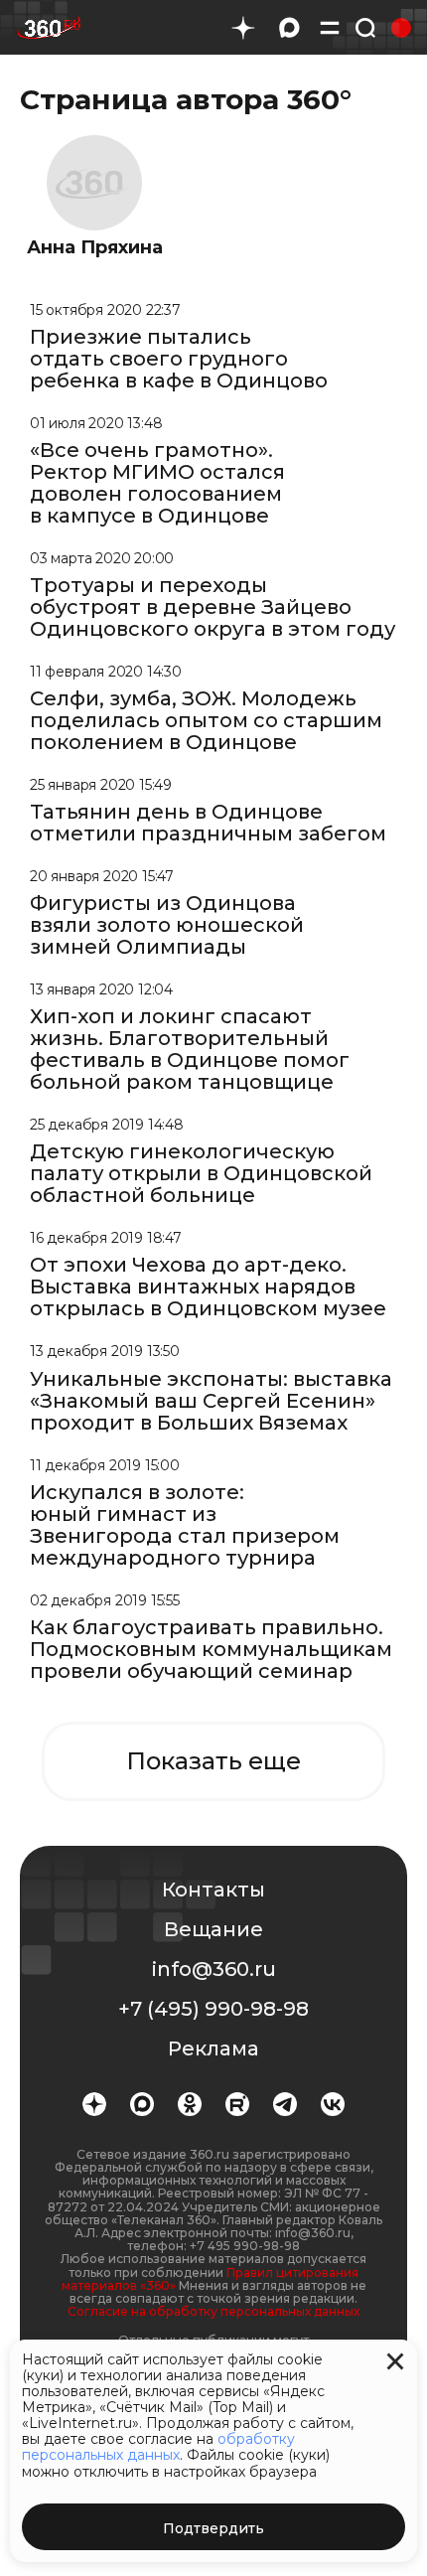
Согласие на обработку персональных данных (213, 2311)
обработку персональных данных (158, 2447)
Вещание (213, 1929)
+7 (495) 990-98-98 (213, 2009)
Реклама (213, 2048)
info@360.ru (214, 1969)
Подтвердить (213, 2528)
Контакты (213, 1890)
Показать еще (213, 1761)
